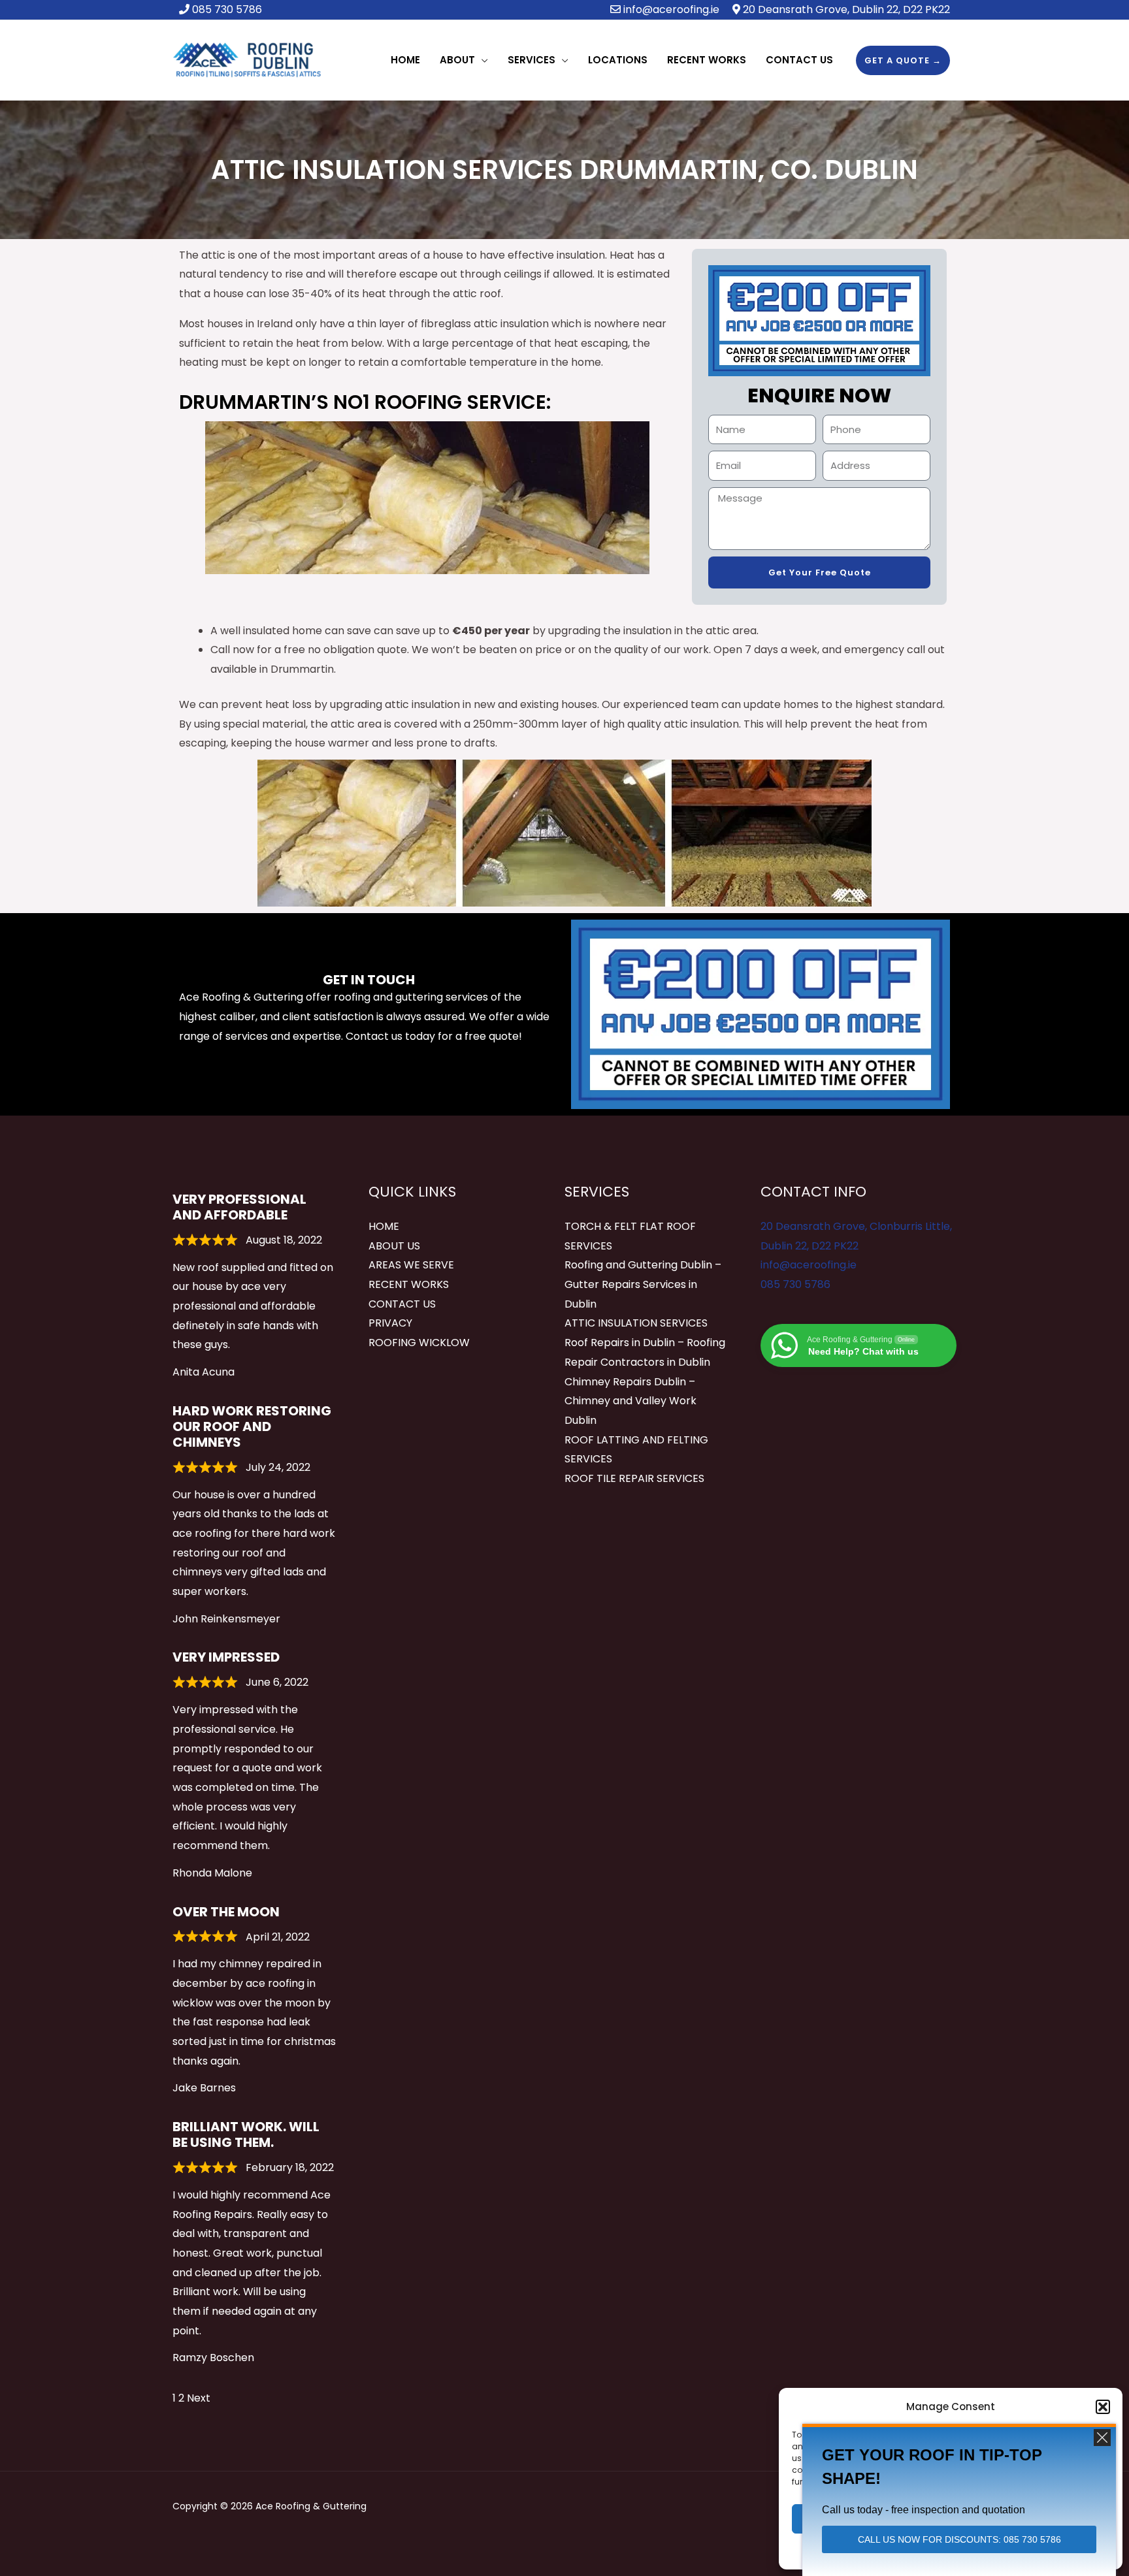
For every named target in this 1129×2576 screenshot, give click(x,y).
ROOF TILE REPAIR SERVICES (634, 1478)
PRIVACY (390, 1323)
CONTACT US (402, 1304)
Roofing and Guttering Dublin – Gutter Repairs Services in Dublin (643, 1284)
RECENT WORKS (409, 1284)
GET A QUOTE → (903, 60)
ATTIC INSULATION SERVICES (636, 1323)
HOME (384, 1226)
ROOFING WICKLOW (419, 1343)
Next (199, 2398)
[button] (1103, 2407)
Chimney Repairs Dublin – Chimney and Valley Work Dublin (630, 1401)
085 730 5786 (795, 1284)
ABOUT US (394, 1246)
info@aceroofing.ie (671, 9)
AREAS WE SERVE (411, 1265)
